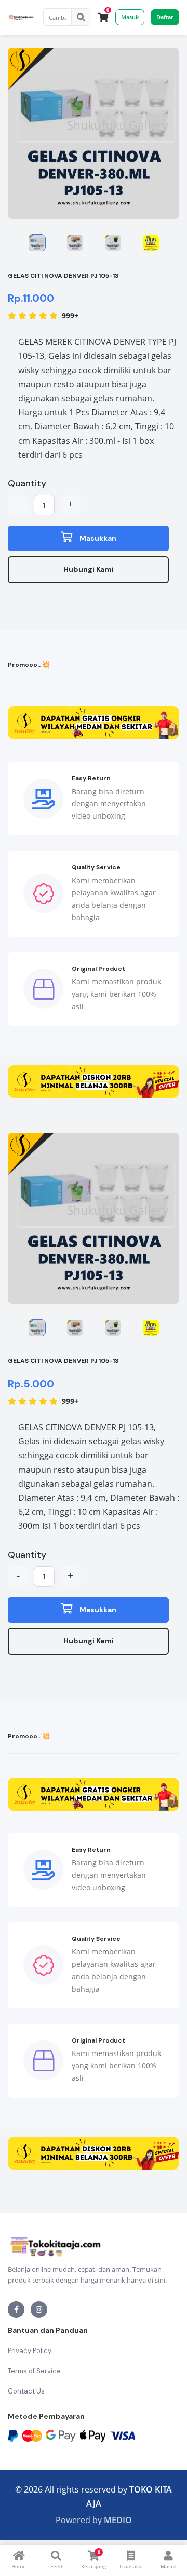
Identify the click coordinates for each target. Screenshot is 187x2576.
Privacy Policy (30, 2351)
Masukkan (97, 538)
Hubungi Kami (89, 569)
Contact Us (26, 2391)
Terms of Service (34, 2371)
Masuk (130, 17)
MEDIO (118, 2520)
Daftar (165, 17)
